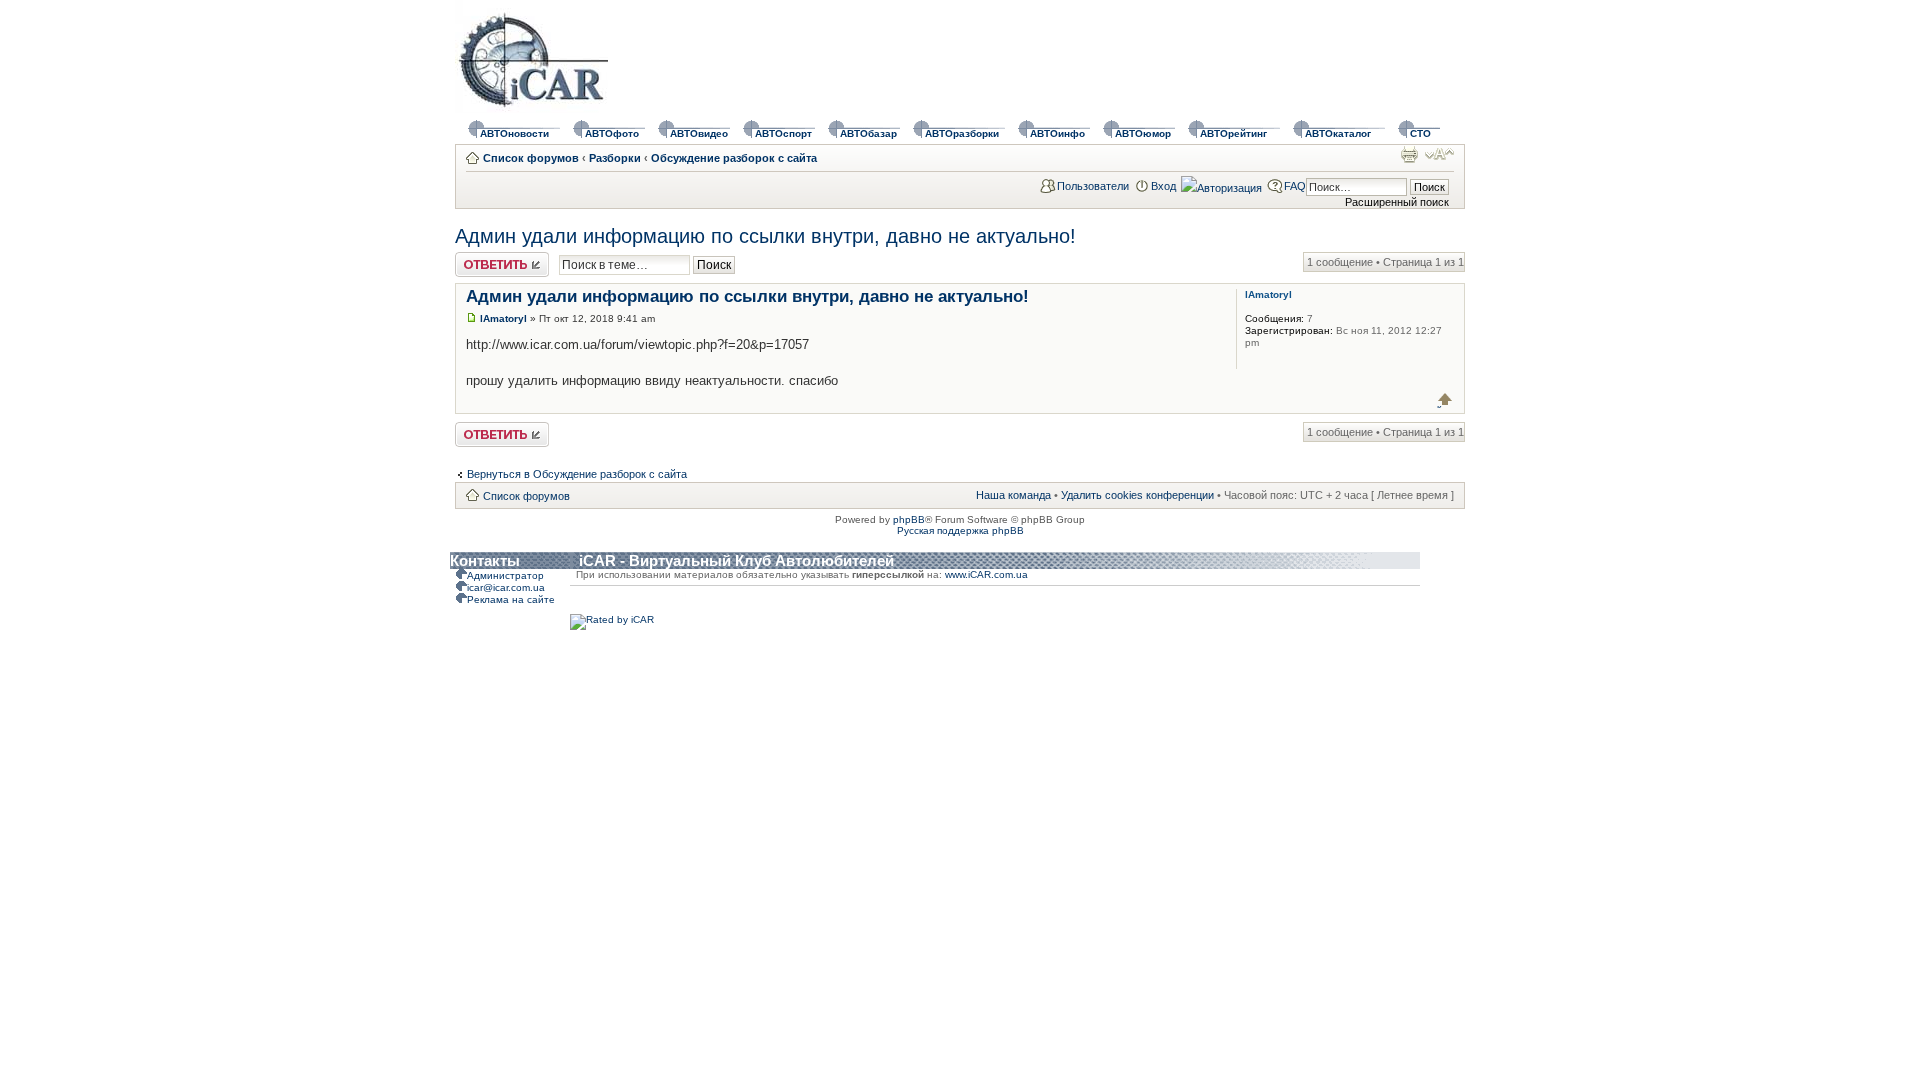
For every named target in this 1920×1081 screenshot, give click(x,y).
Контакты (485, 560)
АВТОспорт (783, 133)
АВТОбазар (868, 133)
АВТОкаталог (1338, 133)
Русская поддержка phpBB (960, 530)
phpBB (909, 519)
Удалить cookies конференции (1137, 495)
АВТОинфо (1057, 133)
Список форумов (531, 158)
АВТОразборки (962, 133)
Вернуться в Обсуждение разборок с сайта (577, 474)
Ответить (479, 258)
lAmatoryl (503, 318)
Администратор (505, 575)
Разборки (615, 158)
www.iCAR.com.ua (986, 574)
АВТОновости (514, 133)
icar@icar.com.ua (506, 587)
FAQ (1295, 186)
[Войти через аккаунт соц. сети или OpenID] (1221, 185)
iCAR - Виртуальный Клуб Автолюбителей (736, 560)
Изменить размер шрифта (1439, 154)
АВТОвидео (699, 133)
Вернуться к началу (1445, 399)
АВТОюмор (1143, 133)
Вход (1163, 186)
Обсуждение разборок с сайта (734, 158)
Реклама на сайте (511, 599)
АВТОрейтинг (1233, 133)
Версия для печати (1409, 154)
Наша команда (1013, 495)
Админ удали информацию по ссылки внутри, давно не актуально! (765, 236)
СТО (1420, 133)
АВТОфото (612, 133)
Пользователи (1093, 186)
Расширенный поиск (1397, 202)
